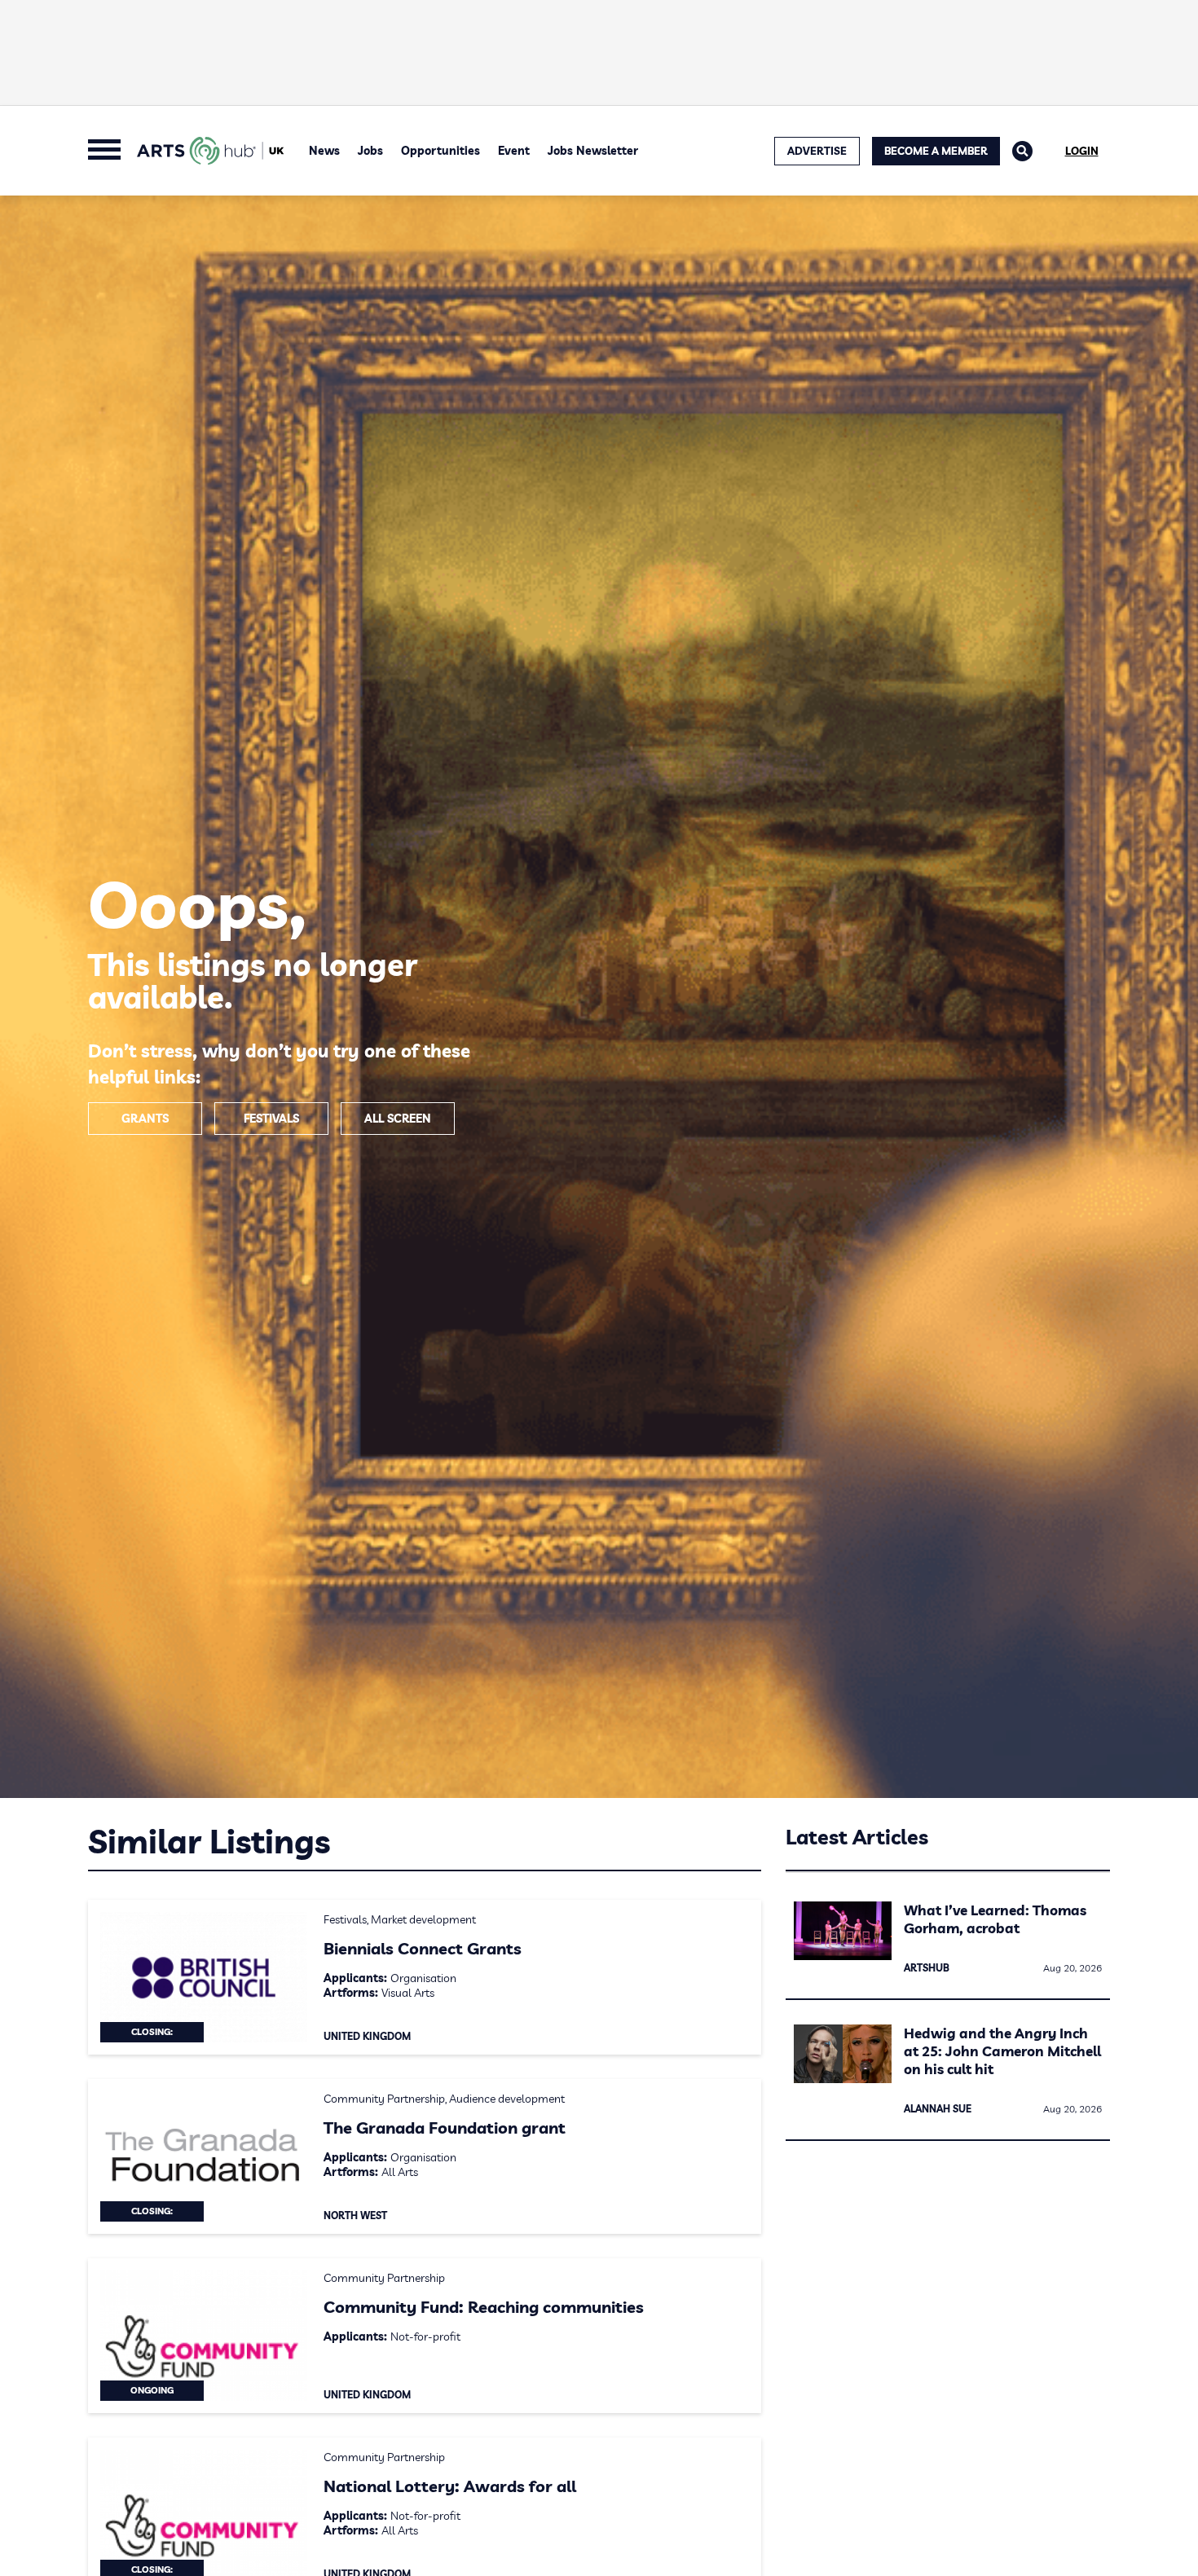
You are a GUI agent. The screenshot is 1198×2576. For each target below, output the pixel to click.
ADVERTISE (817, 151)
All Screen (398, 1119)
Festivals (271, 1119)
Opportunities (440, 151)
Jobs (370, 151)
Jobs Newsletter (593, 151)
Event (514, 151)
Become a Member (936, 151)
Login (1082, 151)
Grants (145, 1119)
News (324, 151)
